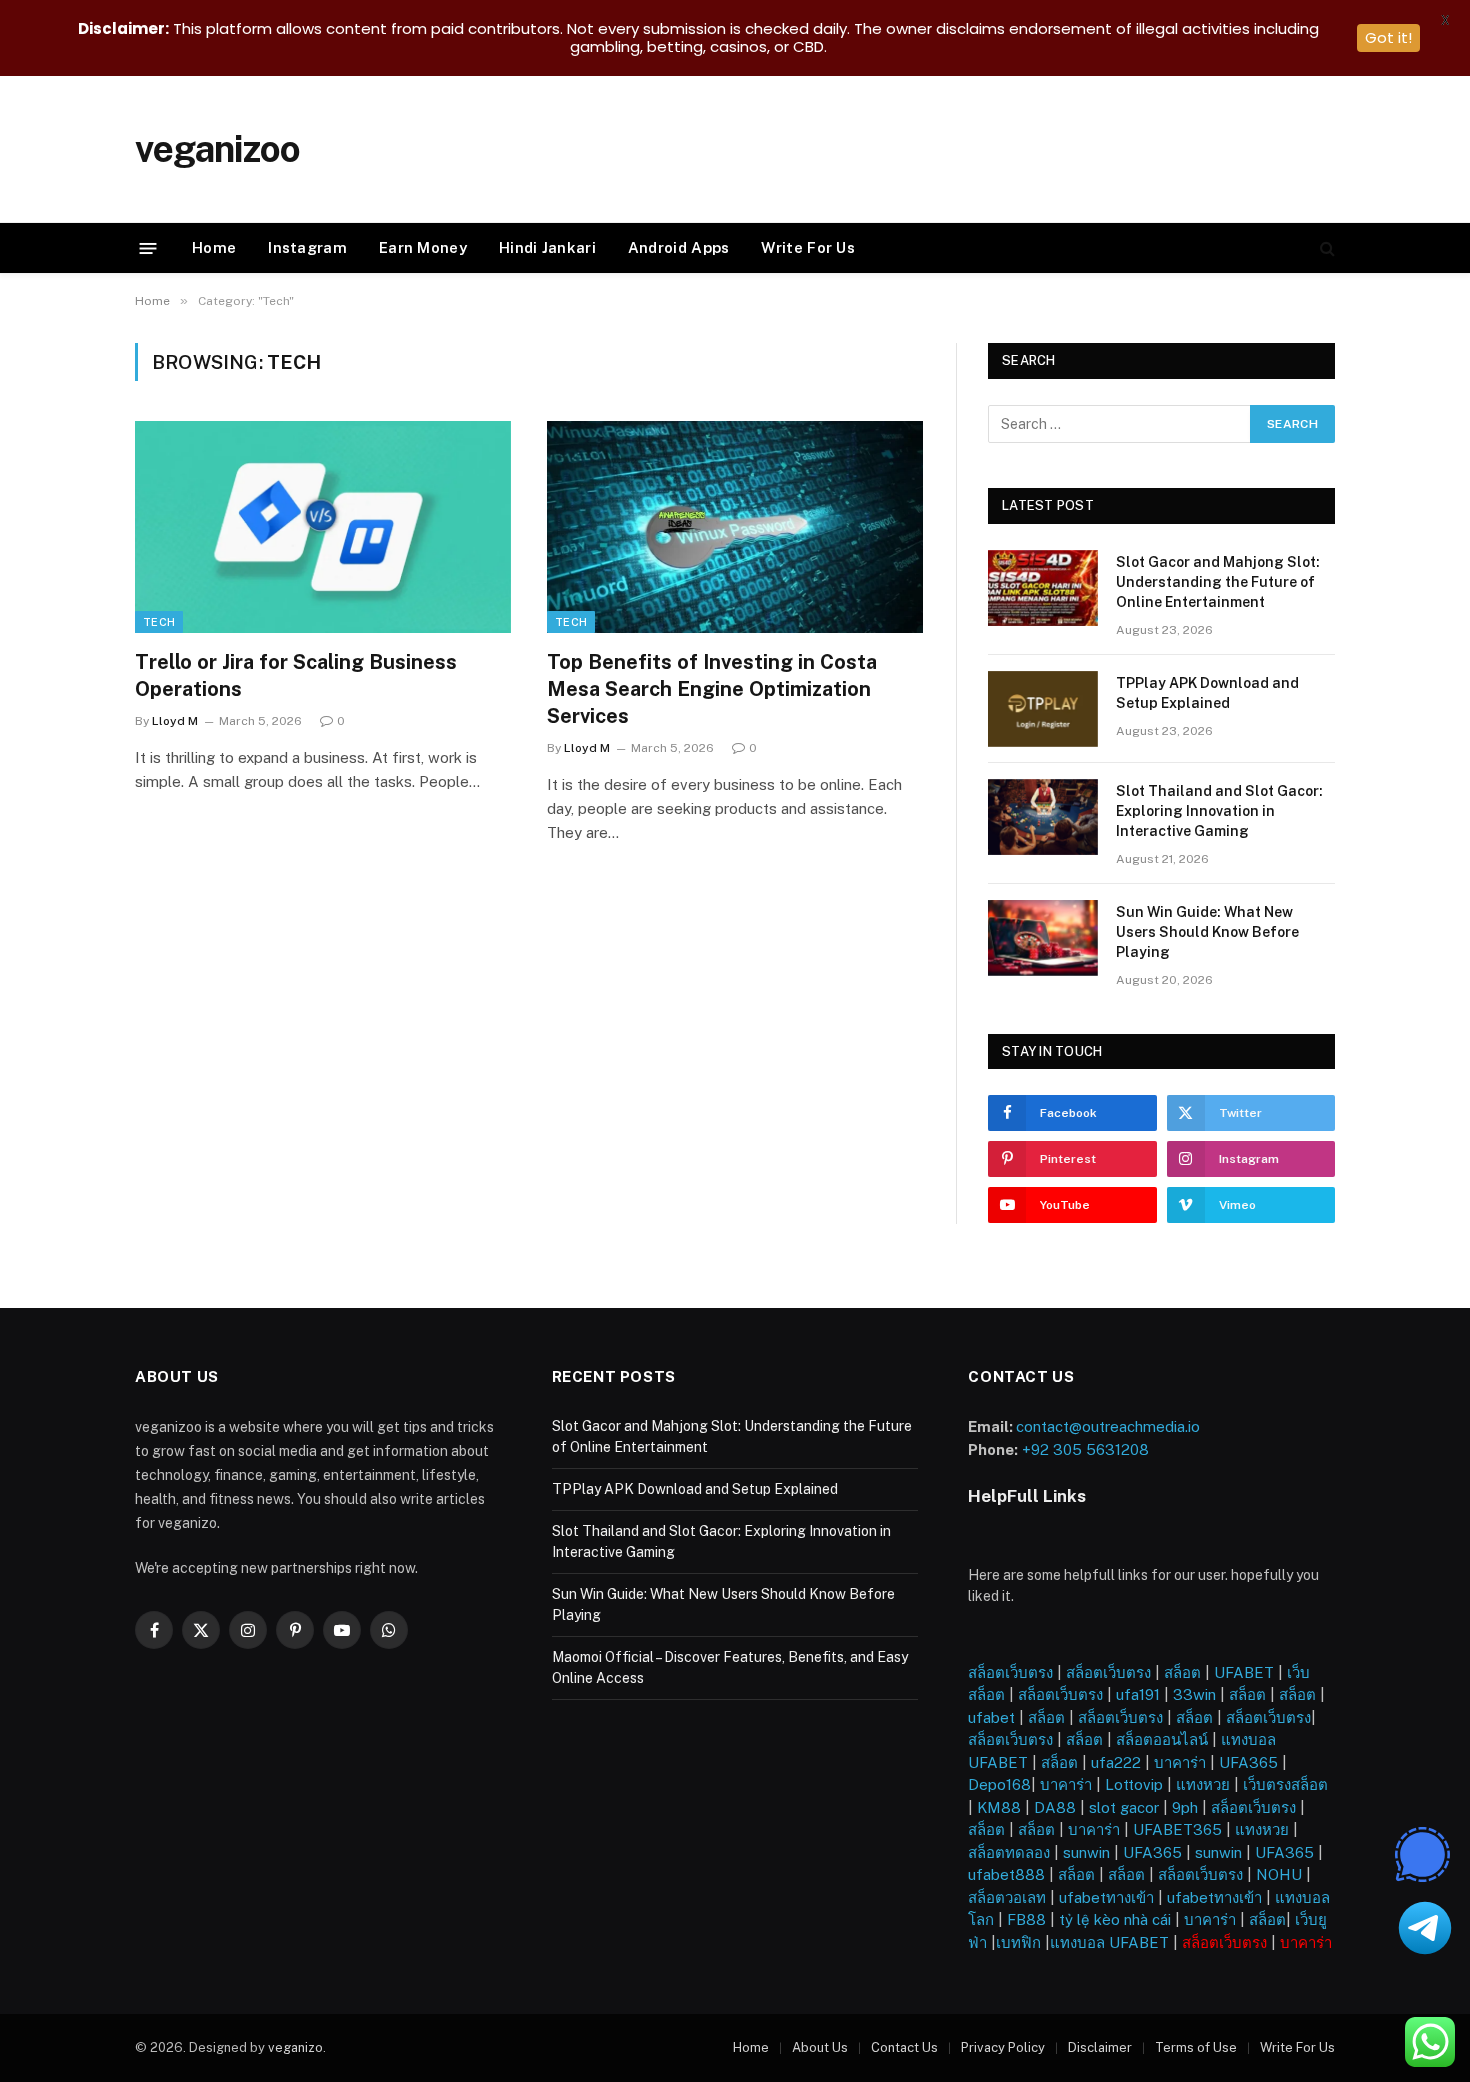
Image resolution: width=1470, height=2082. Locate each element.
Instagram (307, 247)
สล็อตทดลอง (1009, 1852)
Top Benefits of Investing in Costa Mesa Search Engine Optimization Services (712, 689)
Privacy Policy (1003, 2047)
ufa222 (1116, 1762)
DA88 (1055, 1807)
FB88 (1026, 1919)
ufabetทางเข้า (1106, 1897)
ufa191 (1138, 1694)
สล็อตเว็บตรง (1010, 1672)
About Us (820, 2047)
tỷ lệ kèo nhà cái (1115, 1919)
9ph (1185, 1807)
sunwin (1086, 1852)
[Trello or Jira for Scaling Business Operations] (323, 527)
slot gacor (1124, 1807)
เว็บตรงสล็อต (1285, 1784)
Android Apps (679, 247)
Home (214, 247)
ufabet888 (1006, 1874)
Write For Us (808, 247)
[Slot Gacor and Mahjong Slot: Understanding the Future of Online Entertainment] (1043, 588)
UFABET (1244, 1672)
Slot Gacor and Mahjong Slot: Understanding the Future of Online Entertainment (1218, 582)
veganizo (295, 2047)
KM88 (999, 1807)
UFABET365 (1177, 1829)
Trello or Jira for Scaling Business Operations (296, 675)
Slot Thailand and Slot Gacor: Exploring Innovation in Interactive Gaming (1219, 811)
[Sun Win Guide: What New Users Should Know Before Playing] (1043, 938)
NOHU (1279, 1874)
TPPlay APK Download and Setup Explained (1207, 693)
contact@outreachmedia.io (1108, 1426)
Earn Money (423, 247)
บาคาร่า (1180, 1762)
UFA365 (1248, 1762)
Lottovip (1134, 1784)
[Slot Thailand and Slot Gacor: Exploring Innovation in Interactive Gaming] (1043, 817)
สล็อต (1182, 1672)
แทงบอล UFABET (1109, 1942)
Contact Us (904, 2047)
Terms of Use (1196, 2047)
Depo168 (999, 1784)
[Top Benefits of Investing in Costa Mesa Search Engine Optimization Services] (735, 527)
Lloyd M (175, 721)
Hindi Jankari (547, 247)
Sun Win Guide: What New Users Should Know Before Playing (1207, 932)
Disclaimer (1100, 2047)
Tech (159, 622)
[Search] (1325, 248)
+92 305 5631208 (1085, 1449)
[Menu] (148, 247)
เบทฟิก (1018, 1942)
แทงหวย (1203, 1784)
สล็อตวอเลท (1007, 1897)
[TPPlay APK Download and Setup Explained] (1043, 709)
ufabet (991, 1717)
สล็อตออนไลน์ (1162, 1739)
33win (1194, 1694)
